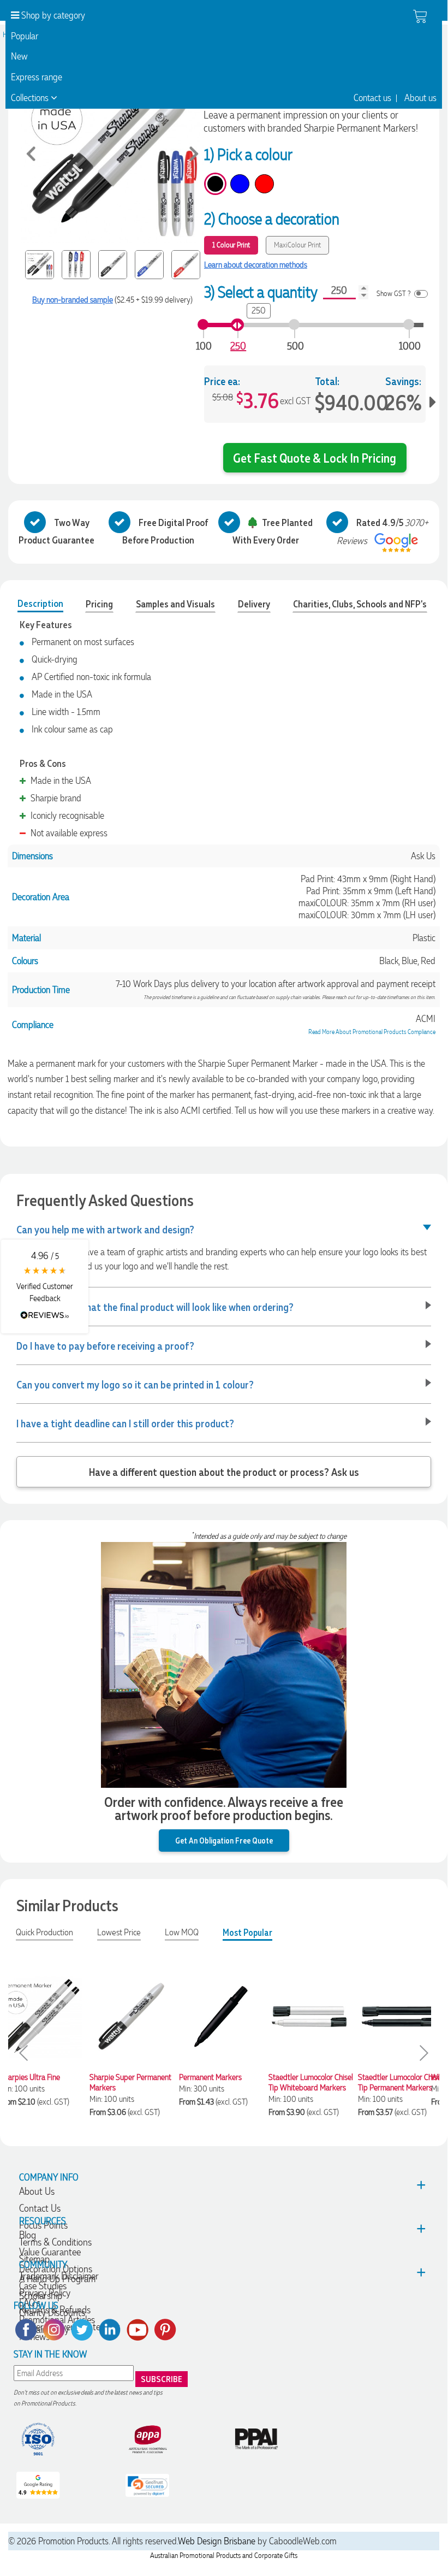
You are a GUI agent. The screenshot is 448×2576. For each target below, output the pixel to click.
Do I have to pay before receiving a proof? (105, 1345)
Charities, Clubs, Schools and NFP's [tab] (360, 604)
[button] (45, 1286)
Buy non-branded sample (73, 300)
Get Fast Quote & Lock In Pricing (315, 457)
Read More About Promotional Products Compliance (372, 1032)
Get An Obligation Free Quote (224, 1840)
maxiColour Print (297, 245)
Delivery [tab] (254, 604)
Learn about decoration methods (256, 265)
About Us (37, 2191)
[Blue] (240, 184)
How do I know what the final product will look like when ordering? (155, 1307)
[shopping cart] (420, 16)
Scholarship (41, 2296)
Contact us (372, 98)
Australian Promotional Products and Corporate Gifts (224, 2556)
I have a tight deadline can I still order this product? (125, 1423)
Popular (25, 36)
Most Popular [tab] (247, 1932)
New (19, 56)
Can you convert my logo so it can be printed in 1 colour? (135, 1384)
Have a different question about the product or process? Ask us (224, 1472)
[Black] (215, 184)
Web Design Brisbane (217, 2541)
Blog (28, 2235)
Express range (37, 77)
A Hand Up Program (57, 2279)
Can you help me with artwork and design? (105, 1229)
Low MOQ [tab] (182, 1932)
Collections (31, 98)
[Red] (264, 184)
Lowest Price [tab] (119, 1932)
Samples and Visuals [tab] (175, 604)
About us (420, 98)
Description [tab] (40, 603)
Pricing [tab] (99, 604)
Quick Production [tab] (44, 1932)
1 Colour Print (231, 245)
